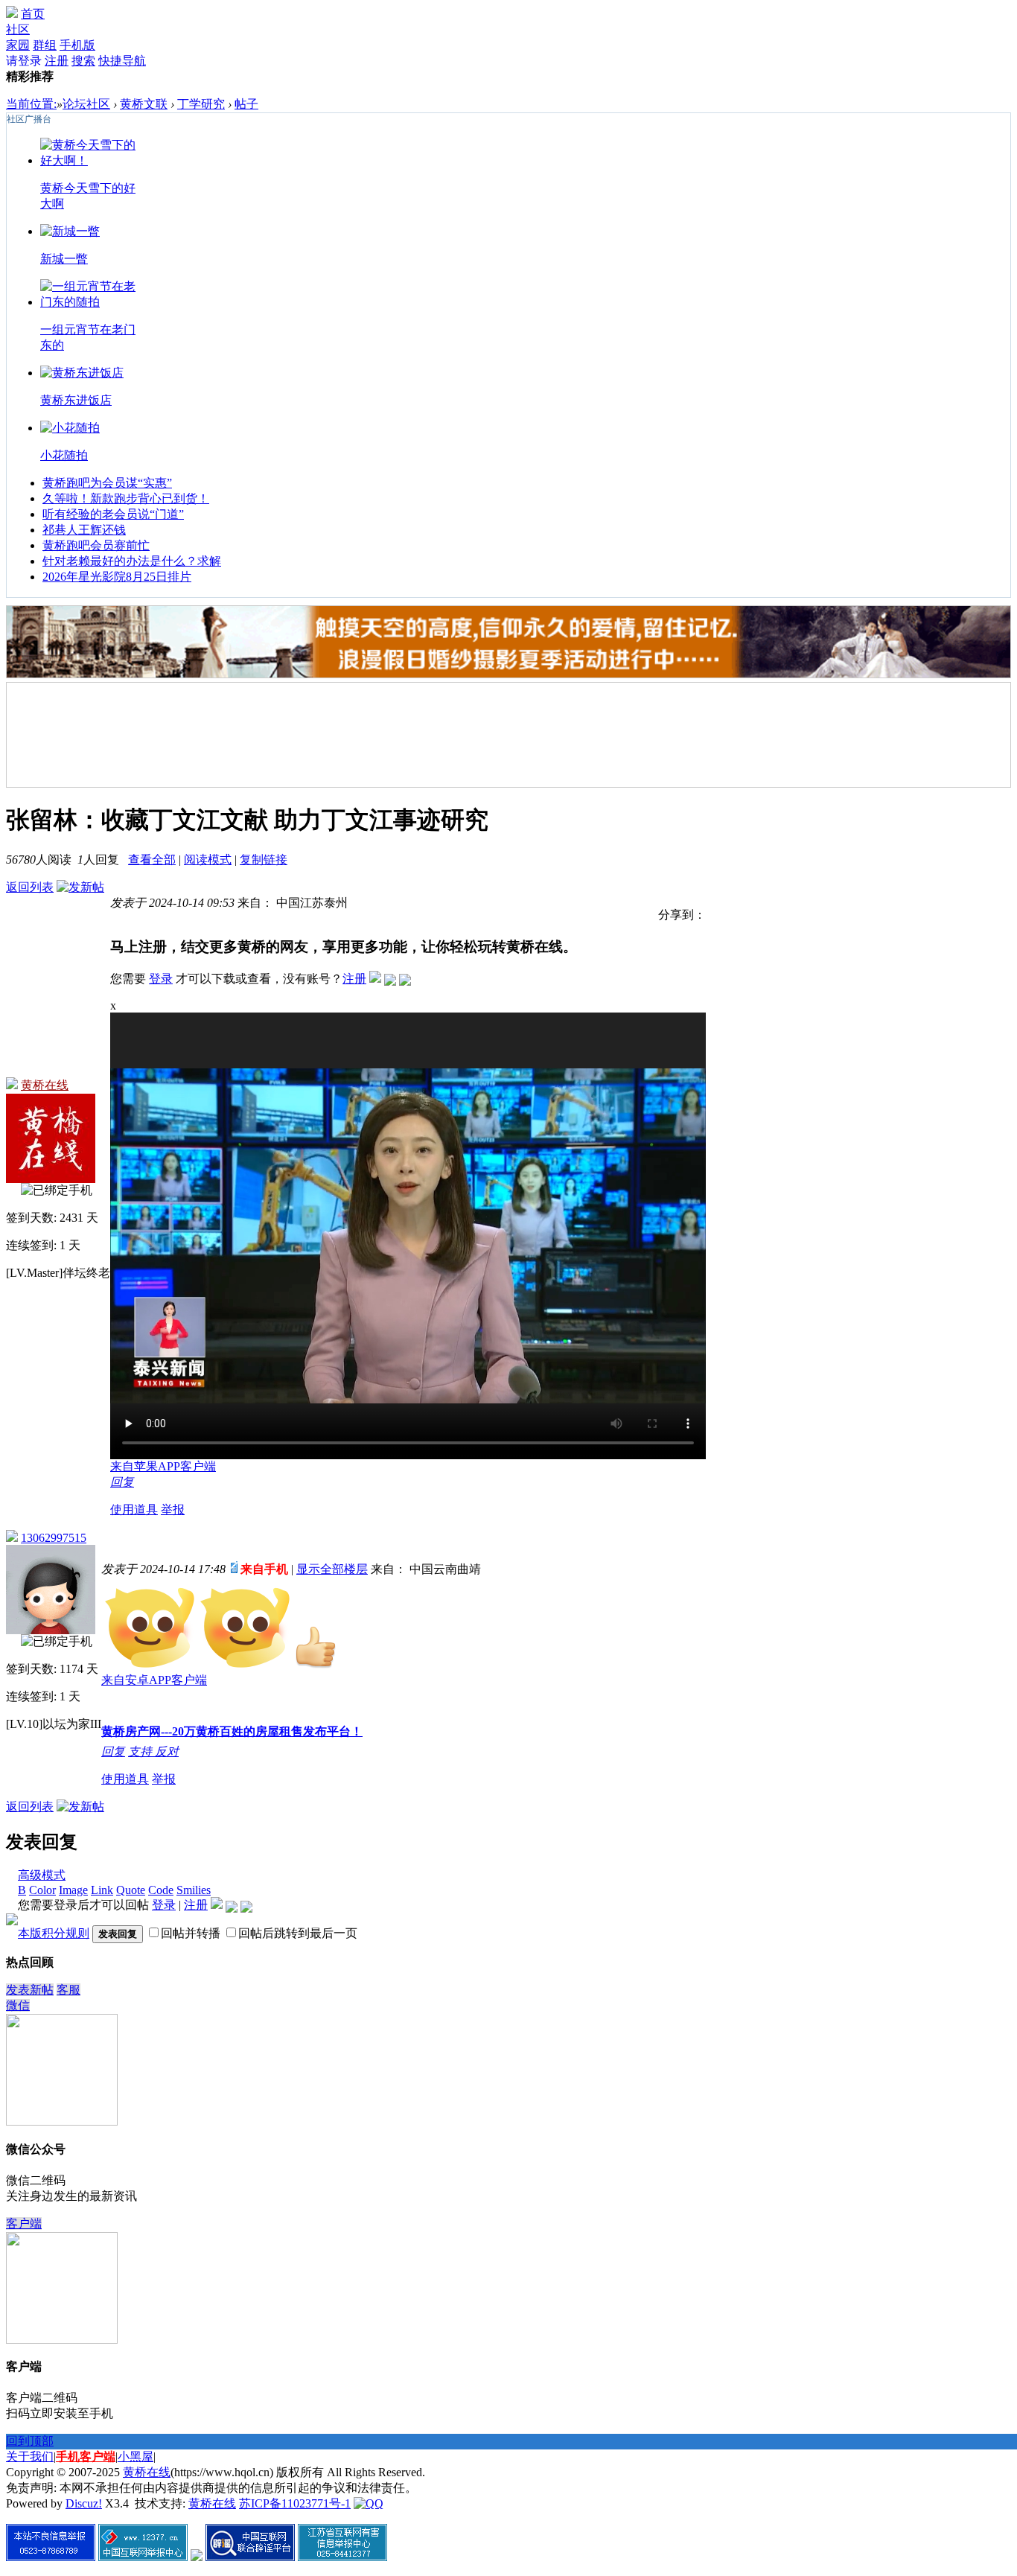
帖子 (246, 104)
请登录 (24, 61)
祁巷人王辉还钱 (84, 530)
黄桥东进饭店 (76, 400)
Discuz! (84, 2503)
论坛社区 (86, 104)
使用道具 (134, 1509)
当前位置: (31, 104)
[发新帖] (80, 887)
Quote (131, 1890)
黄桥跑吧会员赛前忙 (96, 545)
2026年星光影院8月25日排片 (117, 577)
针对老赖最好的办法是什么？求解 (132, 561)
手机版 (77, 45)
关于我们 (30, 2457)
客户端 (24, 2223)
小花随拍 (64, 455)
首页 (33, 14)
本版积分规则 (54, 1933)
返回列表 (30, 887)
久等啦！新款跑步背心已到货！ (126, 498)
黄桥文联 (144, 104)
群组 (45, 45)
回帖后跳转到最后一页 (298, 1933)
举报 (173, 1509)
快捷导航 (122, 61)
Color (42, 1890)
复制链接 (264, 860)
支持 (141, 1751)
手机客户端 (86, 2457)
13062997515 (54, 1538)
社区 (18, 29)
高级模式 (42, 1875)
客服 (68, 1990)
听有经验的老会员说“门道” (113, 514)
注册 (57, 61)
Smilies (194, 1890)
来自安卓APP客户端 (154, 1680)
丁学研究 (201, 104)
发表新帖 (30, 1990)
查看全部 (152, 860)
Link (102, 1890)
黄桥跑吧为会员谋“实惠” (107, 483)
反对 (167, 1751)
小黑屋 (136, 2457)
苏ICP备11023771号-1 (295, 2503)
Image (73, 1890)
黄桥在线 (45, 1085)
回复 (122, 1482)
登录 (161, 979)
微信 (18, 2005)
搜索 (83, 61)
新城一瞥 (64, 259)
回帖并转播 (191, 1933)
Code (161, 1890)
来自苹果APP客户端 (163, 1466)
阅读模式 (208, 860)
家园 (18, 45)
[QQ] (369, 2503)
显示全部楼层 (332, 1569)
